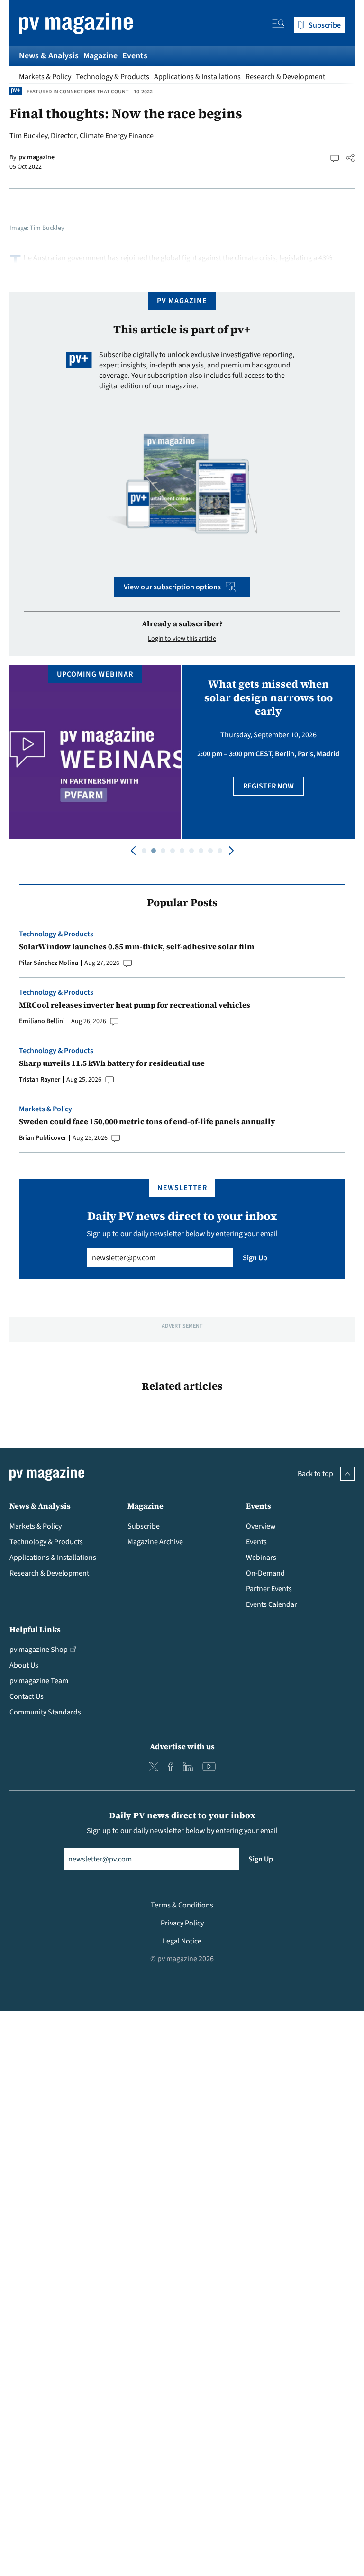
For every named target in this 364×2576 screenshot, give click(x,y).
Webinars (261, 1558)
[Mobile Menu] (278, 25)
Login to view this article (182, 639)
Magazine (100, 56)
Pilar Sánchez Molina (49, 963)
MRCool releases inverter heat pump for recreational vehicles (135, 1005)
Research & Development (285, 77)
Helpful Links (35, 1629)
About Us (24, 1665)
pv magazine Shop (39, 1650)
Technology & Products (113, 77)
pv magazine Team (39, 1681)
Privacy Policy (182, 1923)
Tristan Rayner (40, 1080)
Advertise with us (182, 1746)
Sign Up (255, 1258)
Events (135, 56)
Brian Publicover (43, 1138)
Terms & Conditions (182, 1905)
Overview (261, 1526)
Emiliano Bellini (42, 1021)
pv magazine (36, 157)
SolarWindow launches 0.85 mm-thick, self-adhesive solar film (137, 946)
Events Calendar (272, 1604)
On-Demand (265, 1573)
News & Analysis (49, 56)
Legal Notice (182, 1941)
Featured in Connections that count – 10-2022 (90, 92)
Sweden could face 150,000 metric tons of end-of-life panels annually (147, 1121)
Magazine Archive (155, 1542)
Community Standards (45, 1712)
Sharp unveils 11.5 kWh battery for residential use (112, 1063)
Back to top (315, 1474)
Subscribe (144, 1526)
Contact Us (27, 1696)
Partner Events (269, 1589)
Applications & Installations (197, 77)
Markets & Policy (45, 77)
